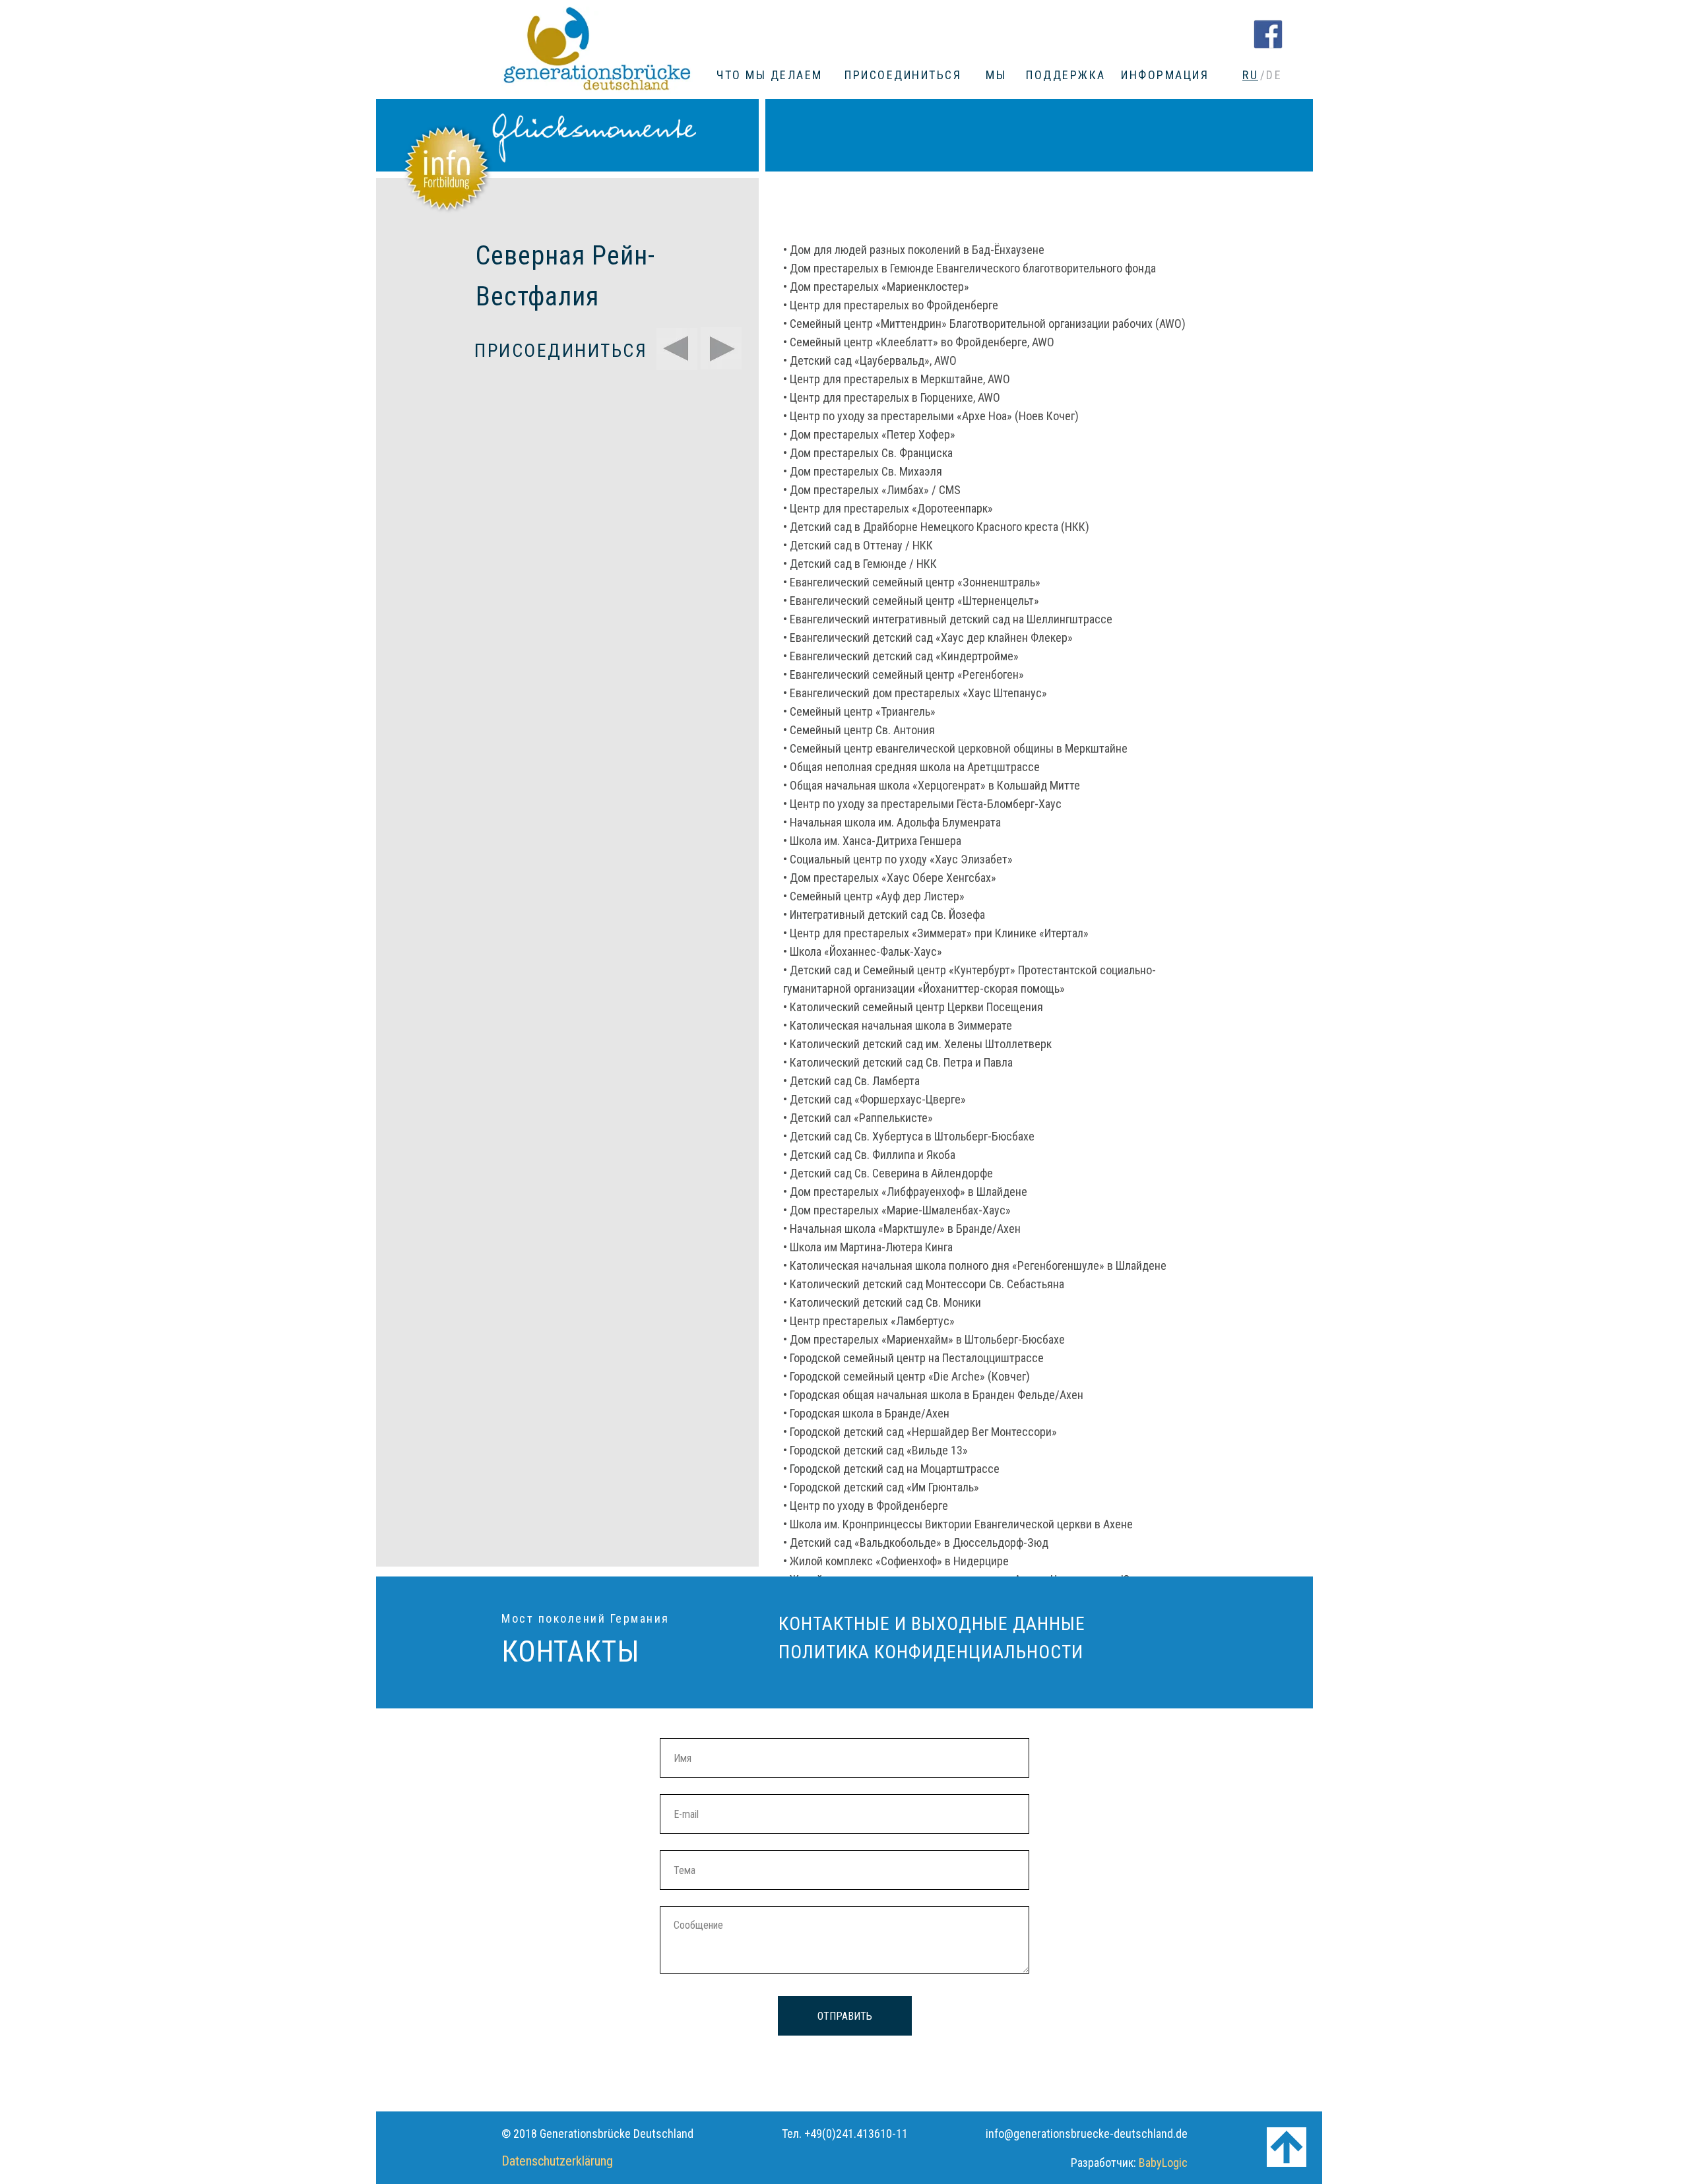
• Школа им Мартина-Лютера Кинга (868, 1247)
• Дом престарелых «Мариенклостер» (876, 287)
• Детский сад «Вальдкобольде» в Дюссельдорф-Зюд (916, 1543)
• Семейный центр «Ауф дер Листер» (874, 896)
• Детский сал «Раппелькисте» (858, 1118)
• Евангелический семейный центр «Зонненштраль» (912, 582)
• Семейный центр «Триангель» (859, 711)
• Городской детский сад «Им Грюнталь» (881, 1487)
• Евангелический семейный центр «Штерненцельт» (911, 601)
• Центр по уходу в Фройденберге (866, 1506)
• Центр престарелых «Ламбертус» (869, 1321)
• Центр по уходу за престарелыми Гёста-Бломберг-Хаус (922, 804)
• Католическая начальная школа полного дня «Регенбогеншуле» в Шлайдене (975, 1265)
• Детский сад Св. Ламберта (851, 1081)
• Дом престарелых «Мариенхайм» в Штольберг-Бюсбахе (924, 1339)
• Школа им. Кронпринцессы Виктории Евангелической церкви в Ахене (958, 1524)
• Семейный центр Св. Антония (859, 730)
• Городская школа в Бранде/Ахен (866, 1413)
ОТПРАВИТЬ (845, 2016)
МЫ (996, 75)
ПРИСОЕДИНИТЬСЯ (903, 75)
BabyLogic (1163, 2163)
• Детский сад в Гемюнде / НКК (860, 564)
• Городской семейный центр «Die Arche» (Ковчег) (907, 1376)
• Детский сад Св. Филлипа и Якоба (869, 1155)
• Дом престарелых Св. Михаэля (863, 471)
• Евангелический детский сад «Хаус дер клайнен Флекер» (928, 638)
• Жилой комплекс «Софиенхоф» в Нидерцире (896, 1561)
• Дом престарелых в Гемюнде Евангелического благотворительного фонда (970, 268)
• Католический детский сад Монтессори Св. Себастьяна (924, 1284)
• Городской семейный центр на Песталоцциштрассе (913, 1358)
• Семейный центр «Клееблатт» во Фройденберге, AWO (919, 342)
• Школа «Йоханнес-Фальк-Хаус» (863, 952)
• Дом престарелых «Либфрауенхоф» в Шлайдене (905, 1192)
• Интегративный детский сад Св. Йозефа (884, 915)
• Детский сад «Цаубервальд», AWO (870, 360)
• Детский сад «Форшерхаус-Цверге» (875, 1099)
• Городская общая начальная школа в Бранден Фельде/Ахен (933, 1395)
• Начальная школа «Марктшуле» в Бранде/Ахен (902, 1229)
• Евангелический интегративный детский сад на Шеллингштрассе (948, 619)
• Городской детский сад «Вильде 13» (876, 1450)
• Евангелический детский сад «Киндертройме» (901, 656)
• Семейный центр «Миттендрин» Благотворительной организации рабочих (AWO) (984, 324)
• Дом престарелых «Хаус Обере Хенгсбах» (890, 878)
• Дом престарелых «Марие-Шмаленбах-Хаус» (897, 1210)
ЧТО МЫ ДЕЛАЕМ (770, 75)
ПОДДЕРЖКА (1066, 75)
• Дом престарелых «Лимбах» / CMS (872, 490)
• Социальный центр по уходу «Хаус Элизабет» (898, 859)
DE (1274, 75)
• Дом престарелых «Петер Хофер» (869, 434)
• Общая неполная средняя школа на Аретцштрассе (911, 767)
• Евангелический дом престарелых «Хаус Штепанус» (915, 693)
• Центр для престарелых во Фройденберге (891, 305)
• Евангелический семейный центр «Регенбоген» (904, 674)
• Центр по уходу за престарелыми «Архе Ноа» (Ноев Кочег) (931, 416)
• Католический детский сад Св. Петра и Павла (898, 1062)
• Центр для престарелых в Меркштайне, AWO (897, 379)
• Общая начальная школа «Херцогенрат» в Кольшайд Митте (932, 785)
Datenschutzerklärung (557, 2161)
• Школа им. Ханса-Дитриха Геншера (872, 841)
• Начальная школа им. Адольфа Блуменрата (892, 822)
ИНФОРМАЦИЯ (1165, 75)
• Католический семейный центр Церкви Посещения (913, 1007)
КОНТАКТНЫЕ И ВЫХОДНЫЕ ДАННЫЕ (932, 1624)
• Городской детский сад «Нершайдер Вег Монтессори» (920, 1432)
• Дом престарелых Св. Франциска (868, 453)
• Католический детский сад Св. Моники (882, 1302)
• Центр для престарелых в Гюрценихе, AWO (892, 397)
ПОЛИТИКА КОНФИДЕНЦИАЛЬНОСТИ (931, 1652)
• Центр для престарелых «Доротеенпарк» (888, 508)
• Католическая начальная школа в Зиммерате (898, 1025)
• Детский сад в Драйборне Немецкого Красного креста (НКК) (936, 527)
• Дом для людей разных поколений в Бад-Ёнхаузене (914, 250)
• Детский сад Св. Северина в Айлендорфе (888, 1173)
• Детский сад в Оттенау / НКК (858, 545)
